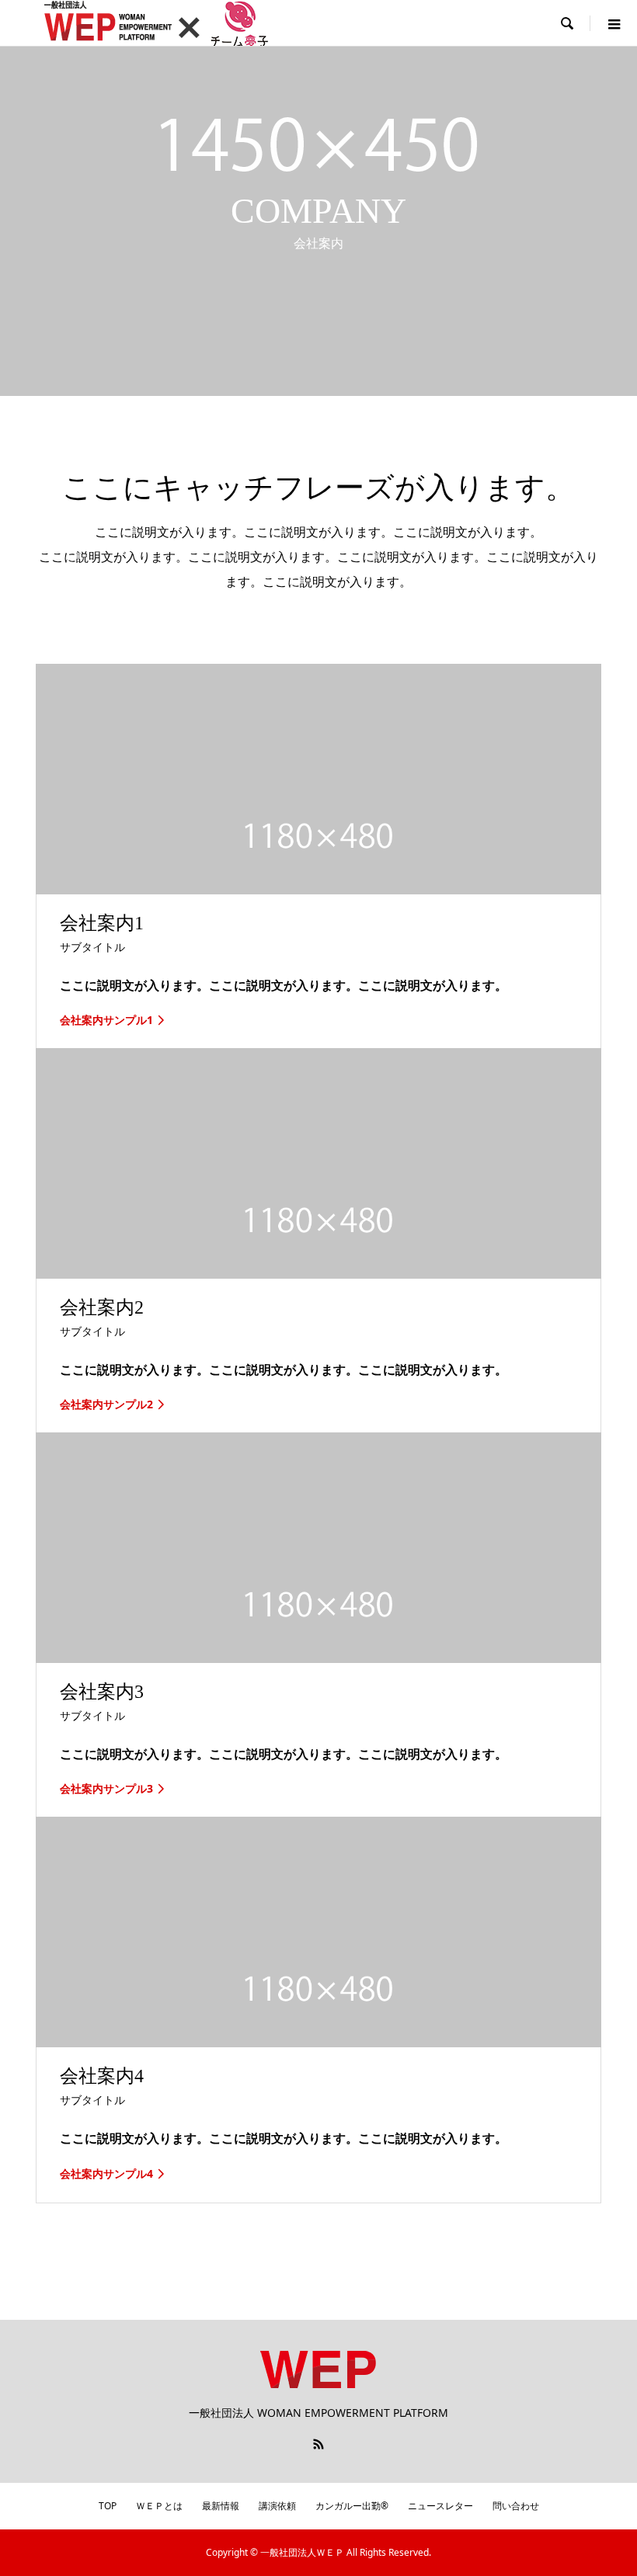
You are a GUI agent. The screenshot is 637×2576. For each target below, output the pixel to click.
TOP (108, 2506)
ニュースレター (440, 2506)
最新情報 (221, 2506)
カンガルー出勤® (352, 2506)
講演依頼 (277, 2506)
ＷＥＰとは (159, 2506)
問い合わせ (516, 2506)
